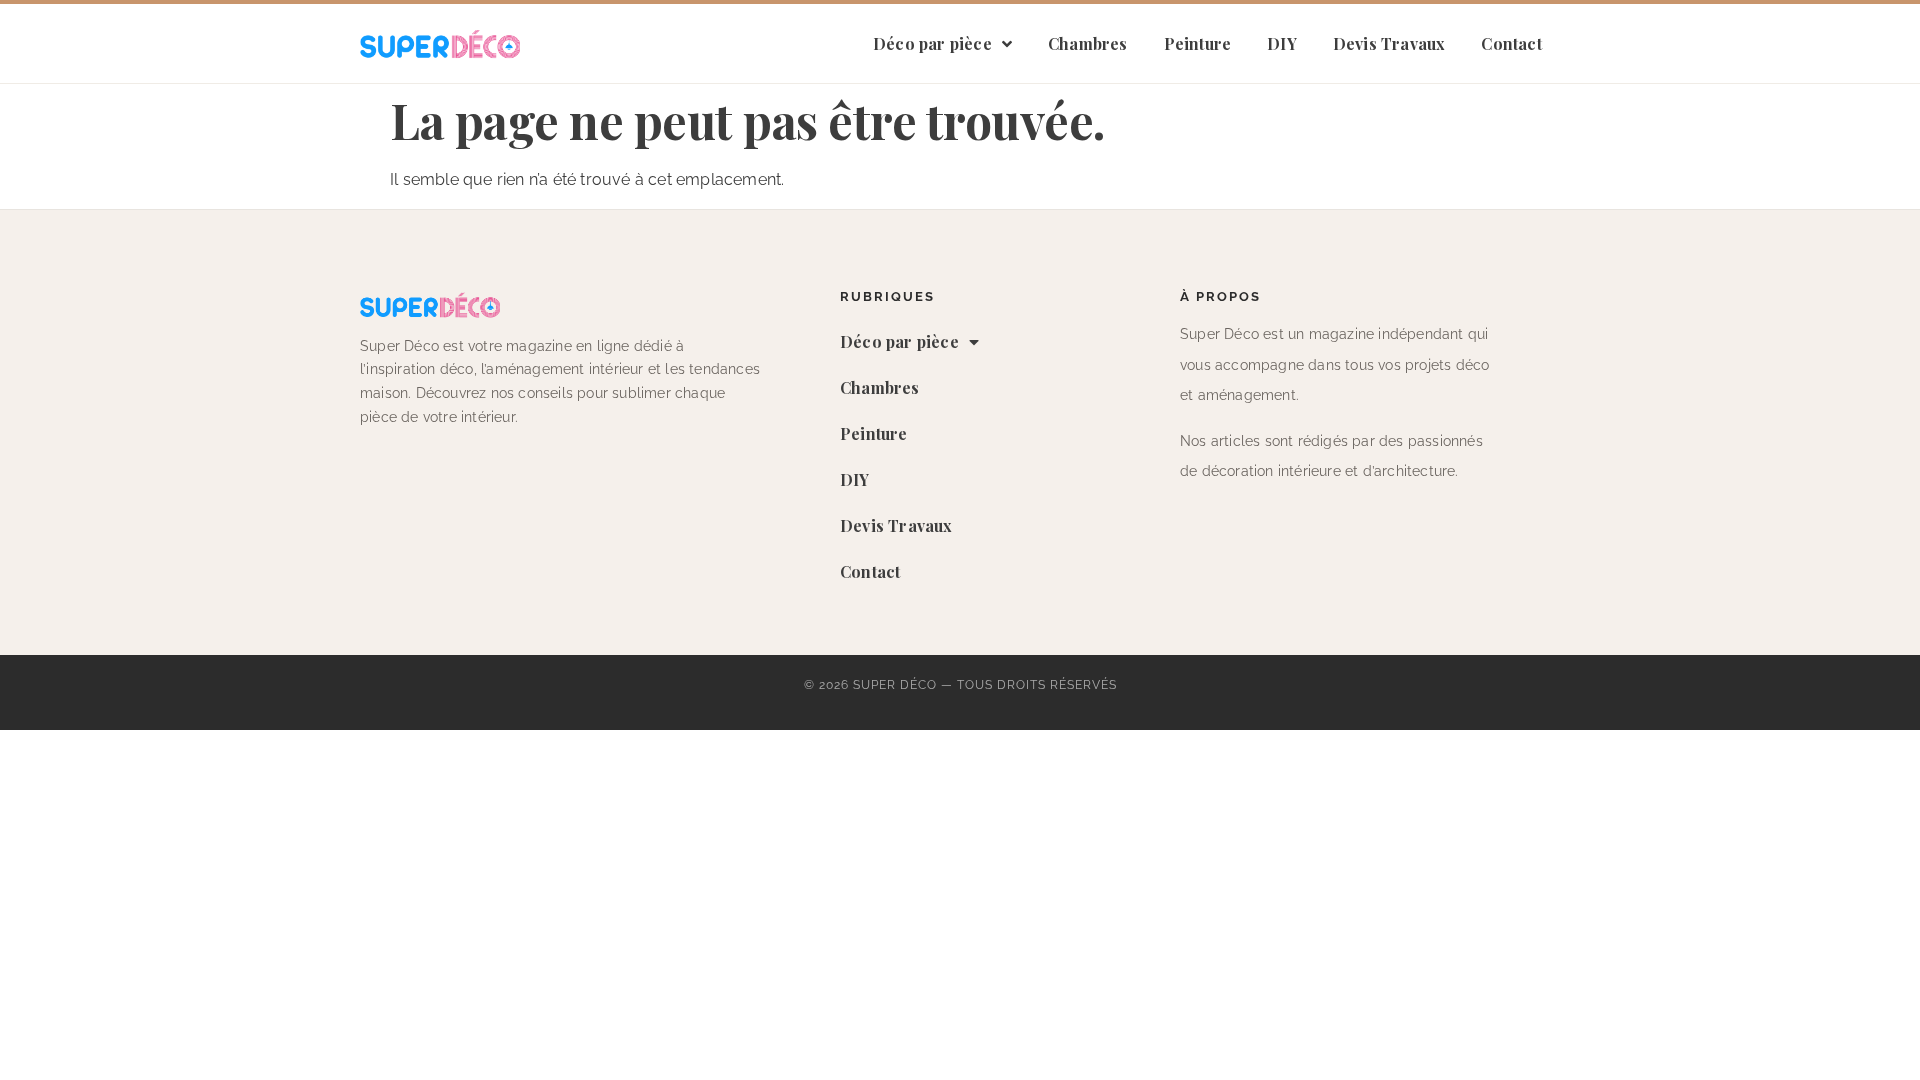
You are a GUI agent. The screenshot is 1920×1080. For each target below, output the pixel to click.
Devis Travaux (1389, 43)
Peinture (1198, 43)
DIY (1282, 43)
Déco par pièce (932, 43)
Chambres (1088, 43)
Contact (1511, 43)
